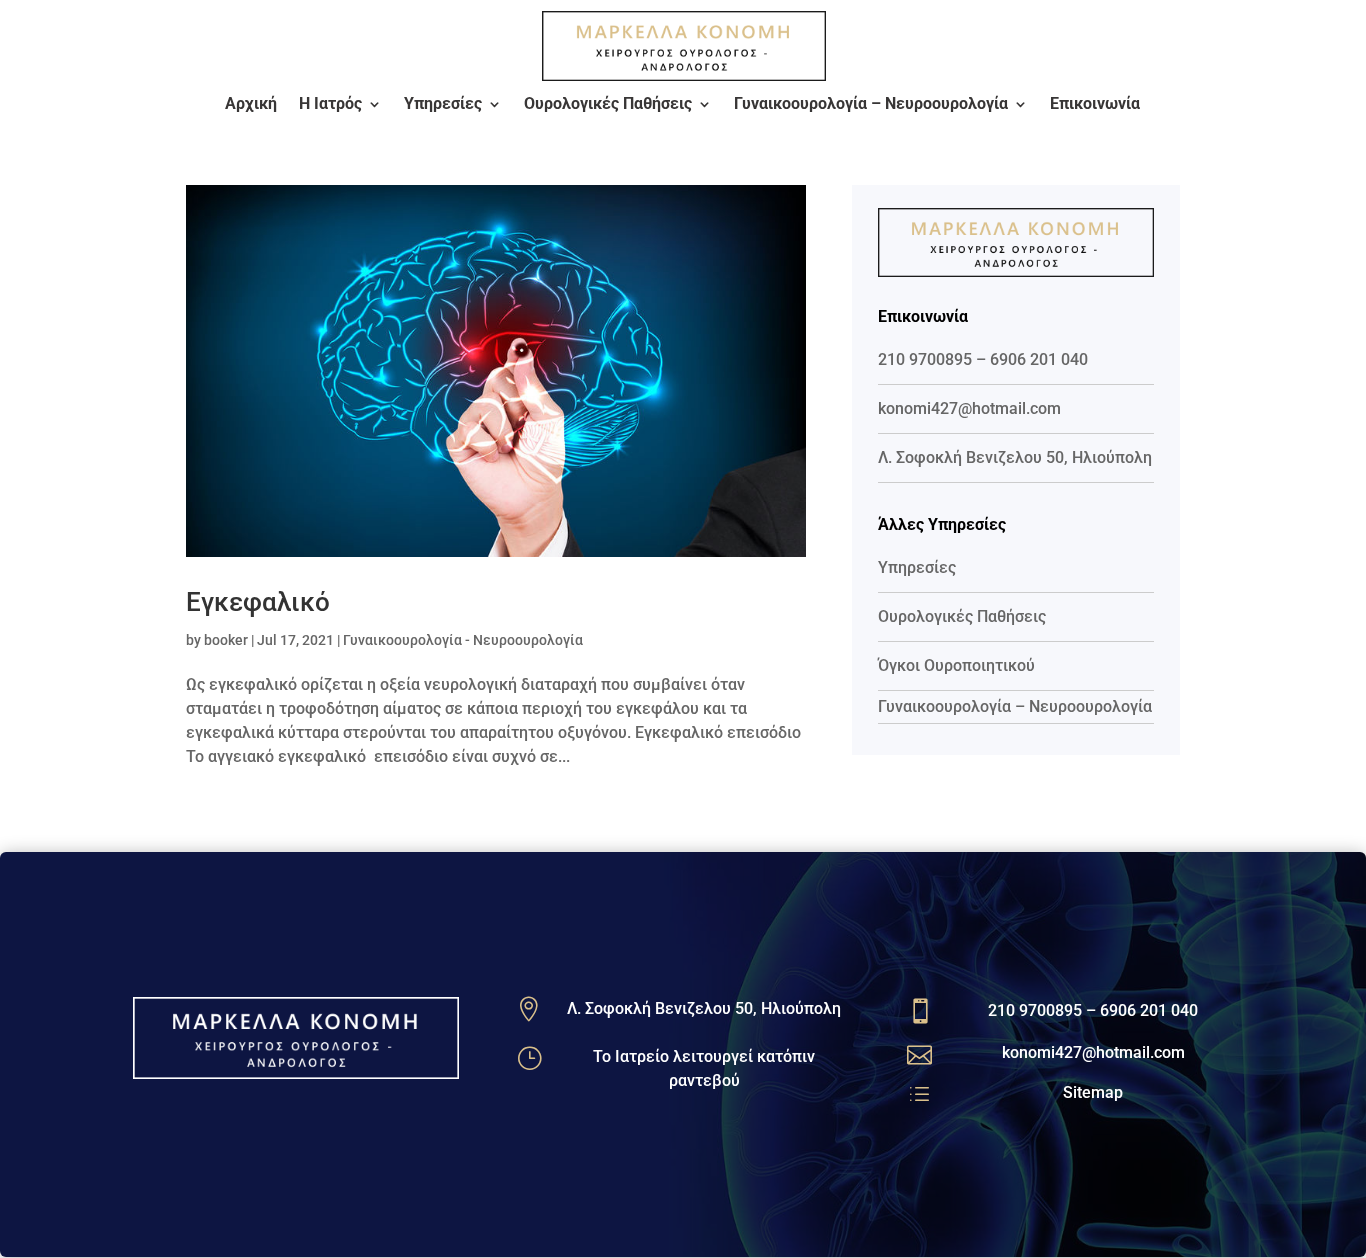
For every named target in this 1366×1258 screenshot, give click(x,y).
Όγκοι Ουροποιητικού (956, 665)
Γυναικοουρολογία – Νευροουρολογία (871, 105)
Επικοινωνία (1095, 105)
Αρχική (251, 105)
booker (226, 640)
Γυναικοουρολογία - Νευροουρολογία (463, 640)
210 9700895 (925, 359)
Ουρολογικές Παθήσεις (608, 105)
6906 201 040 (1039, 359)
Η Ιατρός (330, 105)
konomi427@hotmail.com (969, 408)
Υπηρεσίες (443, 105)
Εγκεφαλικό (258, 602)
